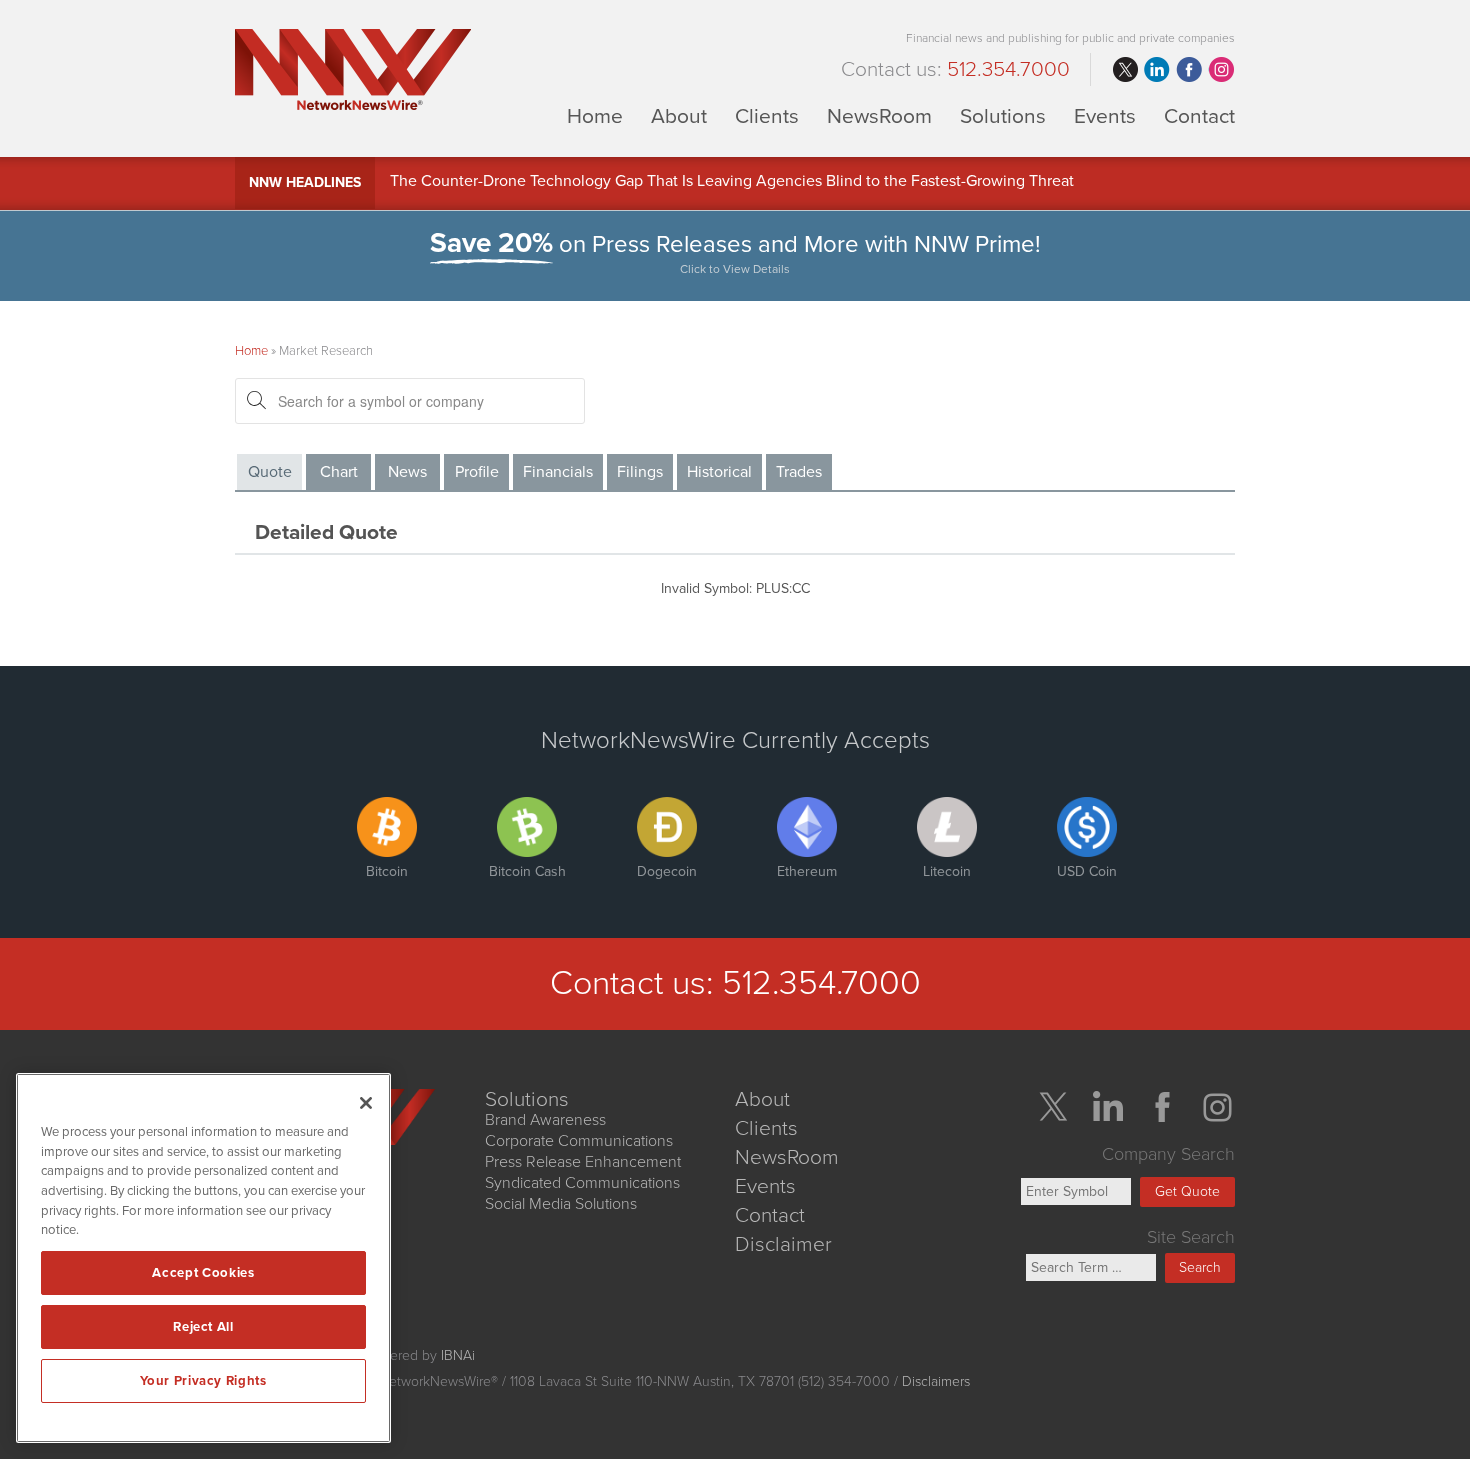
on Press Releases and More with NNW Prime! (735, 253)
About (679, 115)
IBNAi (458, 1355)
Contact (1199, 115)
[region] (203, 1258)
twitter (1125, 70)
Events (1105, 115)
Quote (270, 472)
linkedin (1157, 70)
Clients (767, 115)
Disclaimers (936, 1381)
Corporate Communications (579, 1141)
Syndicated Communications (582, 1183)
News (407, 472)
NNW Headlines (305, 182)
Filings (640, 472)
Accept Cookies (203, 1273)
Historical (719, 472)
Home (595, 115)
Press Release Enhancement (583, 1162)
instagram (1221, 70)
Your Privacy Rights (203, 1381)
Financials (558, 472)
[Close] (366, 1103)
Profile (477, 472)
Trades (799, 472)
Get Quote (1187, 1191)
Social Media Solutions (561, 1204)
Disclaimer (783, 1244)
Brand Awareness (545, 1120)
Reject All (203, 1327)
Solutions (1003, 115)
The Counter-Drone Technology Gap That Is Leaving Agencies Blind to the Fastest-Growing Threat (732, 183)
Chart (339, 472)
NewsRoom (879, 115)
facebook (1189, 70)
